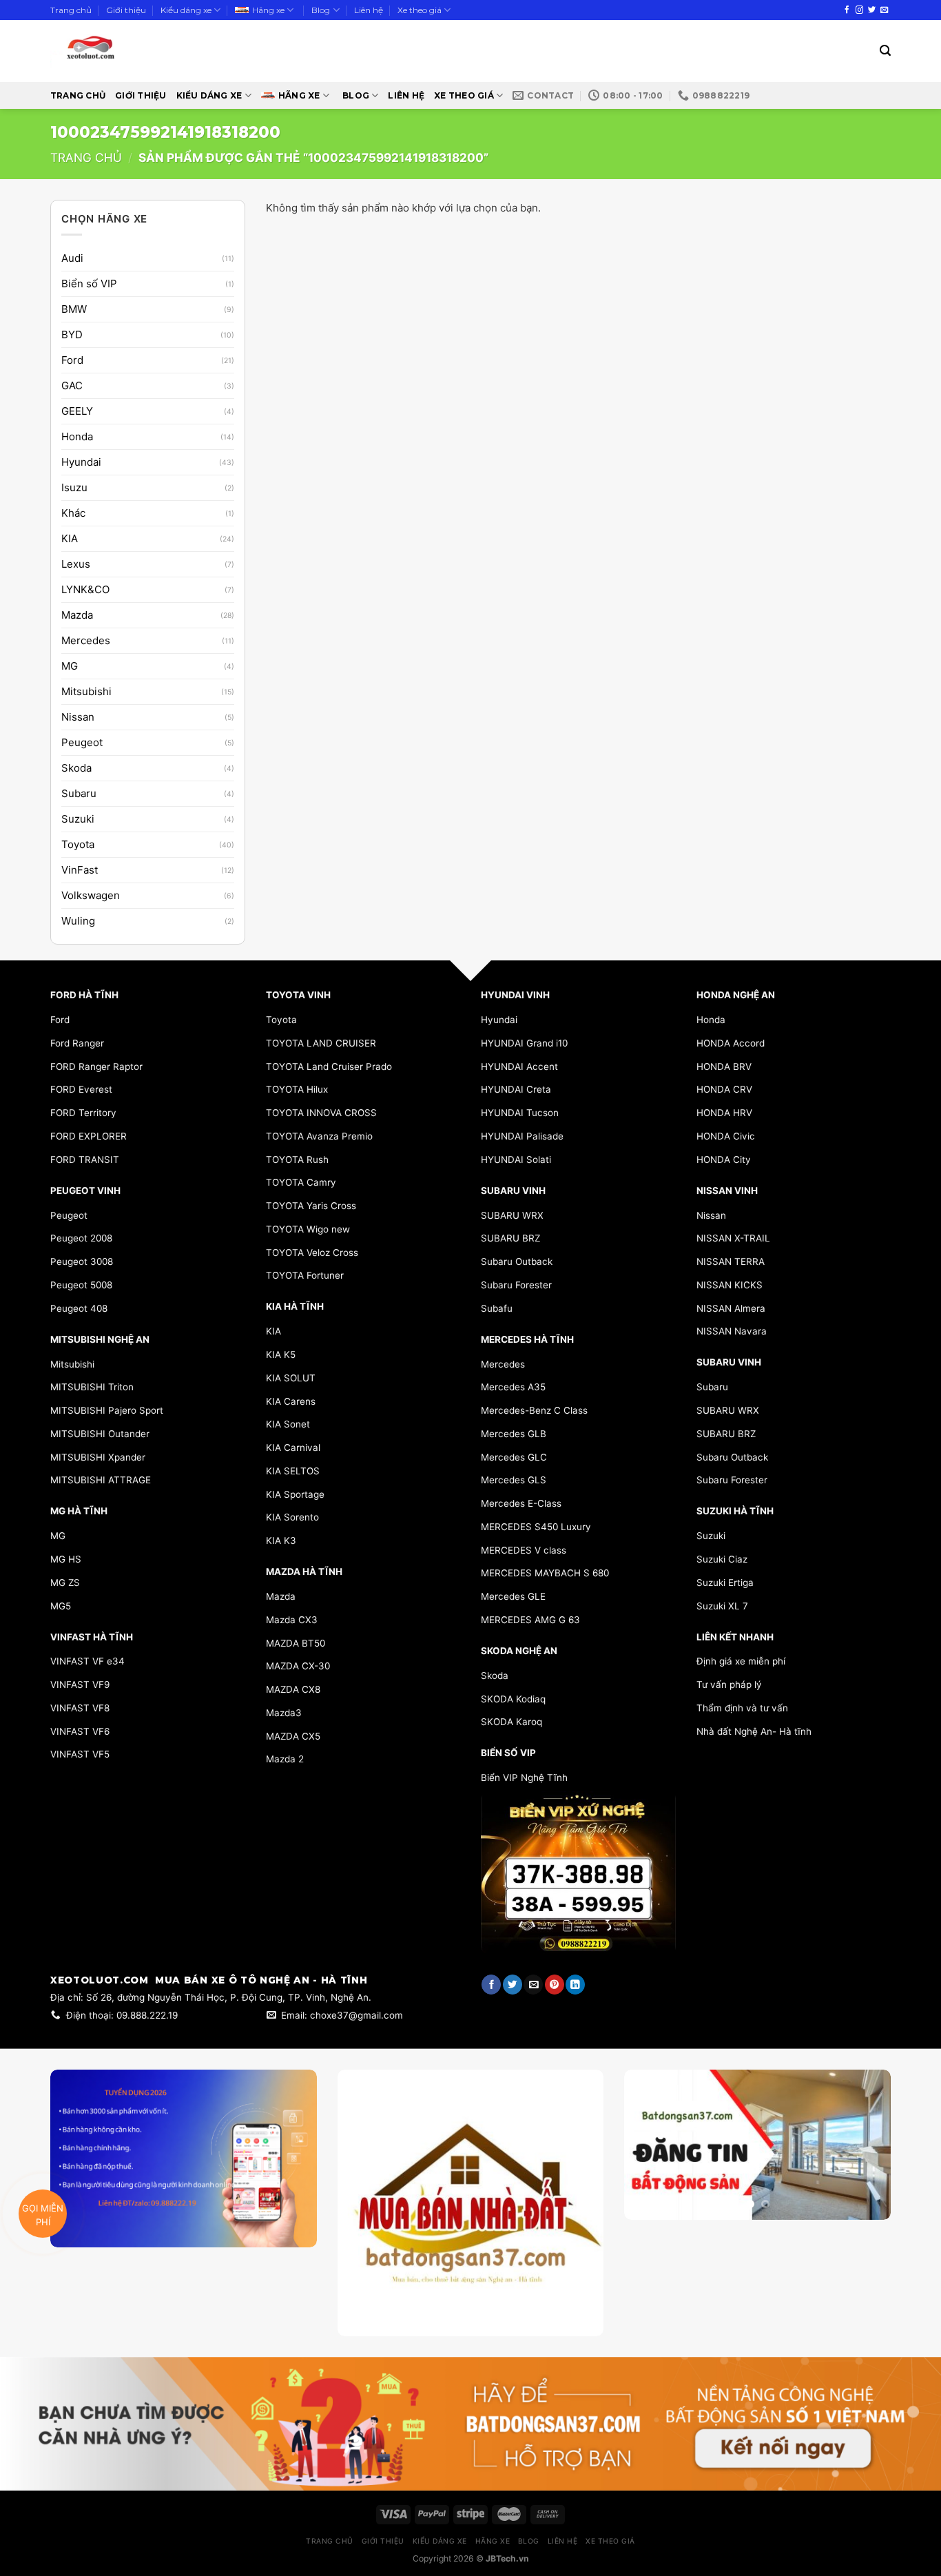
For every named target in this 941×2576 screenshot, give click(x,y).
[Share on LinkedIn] (575, 1985)
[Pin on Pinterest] (555, 1985)
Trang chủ (71, 10)
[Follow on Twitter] (872, 10)
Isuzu (74, 487)
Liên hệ (369, 10)
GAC (72, 385)
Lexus (76, 564)
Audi (72, 258)
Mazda (77, 615)
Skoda (76, 768)
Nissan (78, 717)
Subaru (79, 793)
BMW (74, 309)
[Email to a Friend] (533, 1985)
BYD (72, 334)
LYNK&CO (85, 589)
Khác (73, 513)
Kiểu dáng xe (186, 10)
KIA (70, 538)
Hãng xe (268, 10)
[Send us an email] (884, 10)
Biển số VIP (89, 284)
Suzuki (78, 819)
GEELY (77, 411)
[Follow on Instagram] (859, 10)
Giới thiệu (126, 10)
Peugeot (82, 742)
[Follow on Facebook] (847, 10)
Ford (72, 360)
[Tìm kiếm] (885, 51)
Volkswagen (91, 895)
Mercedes (86, 640)
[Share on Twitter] (513, 1985)
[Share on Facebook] (491, 1985)
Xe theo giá (420, 10)
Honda (77, 436)
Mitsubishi (86, 691)
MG (70, 666)
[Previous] (647, 2182)
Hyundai (81, 462)
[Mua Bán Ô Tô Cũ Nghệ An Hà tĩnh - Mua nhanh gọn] (131, 51)
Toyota (78, 844)
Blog (321, 10)
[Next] (868, 2182)
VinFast (80, 870)
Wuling (78, 921)
